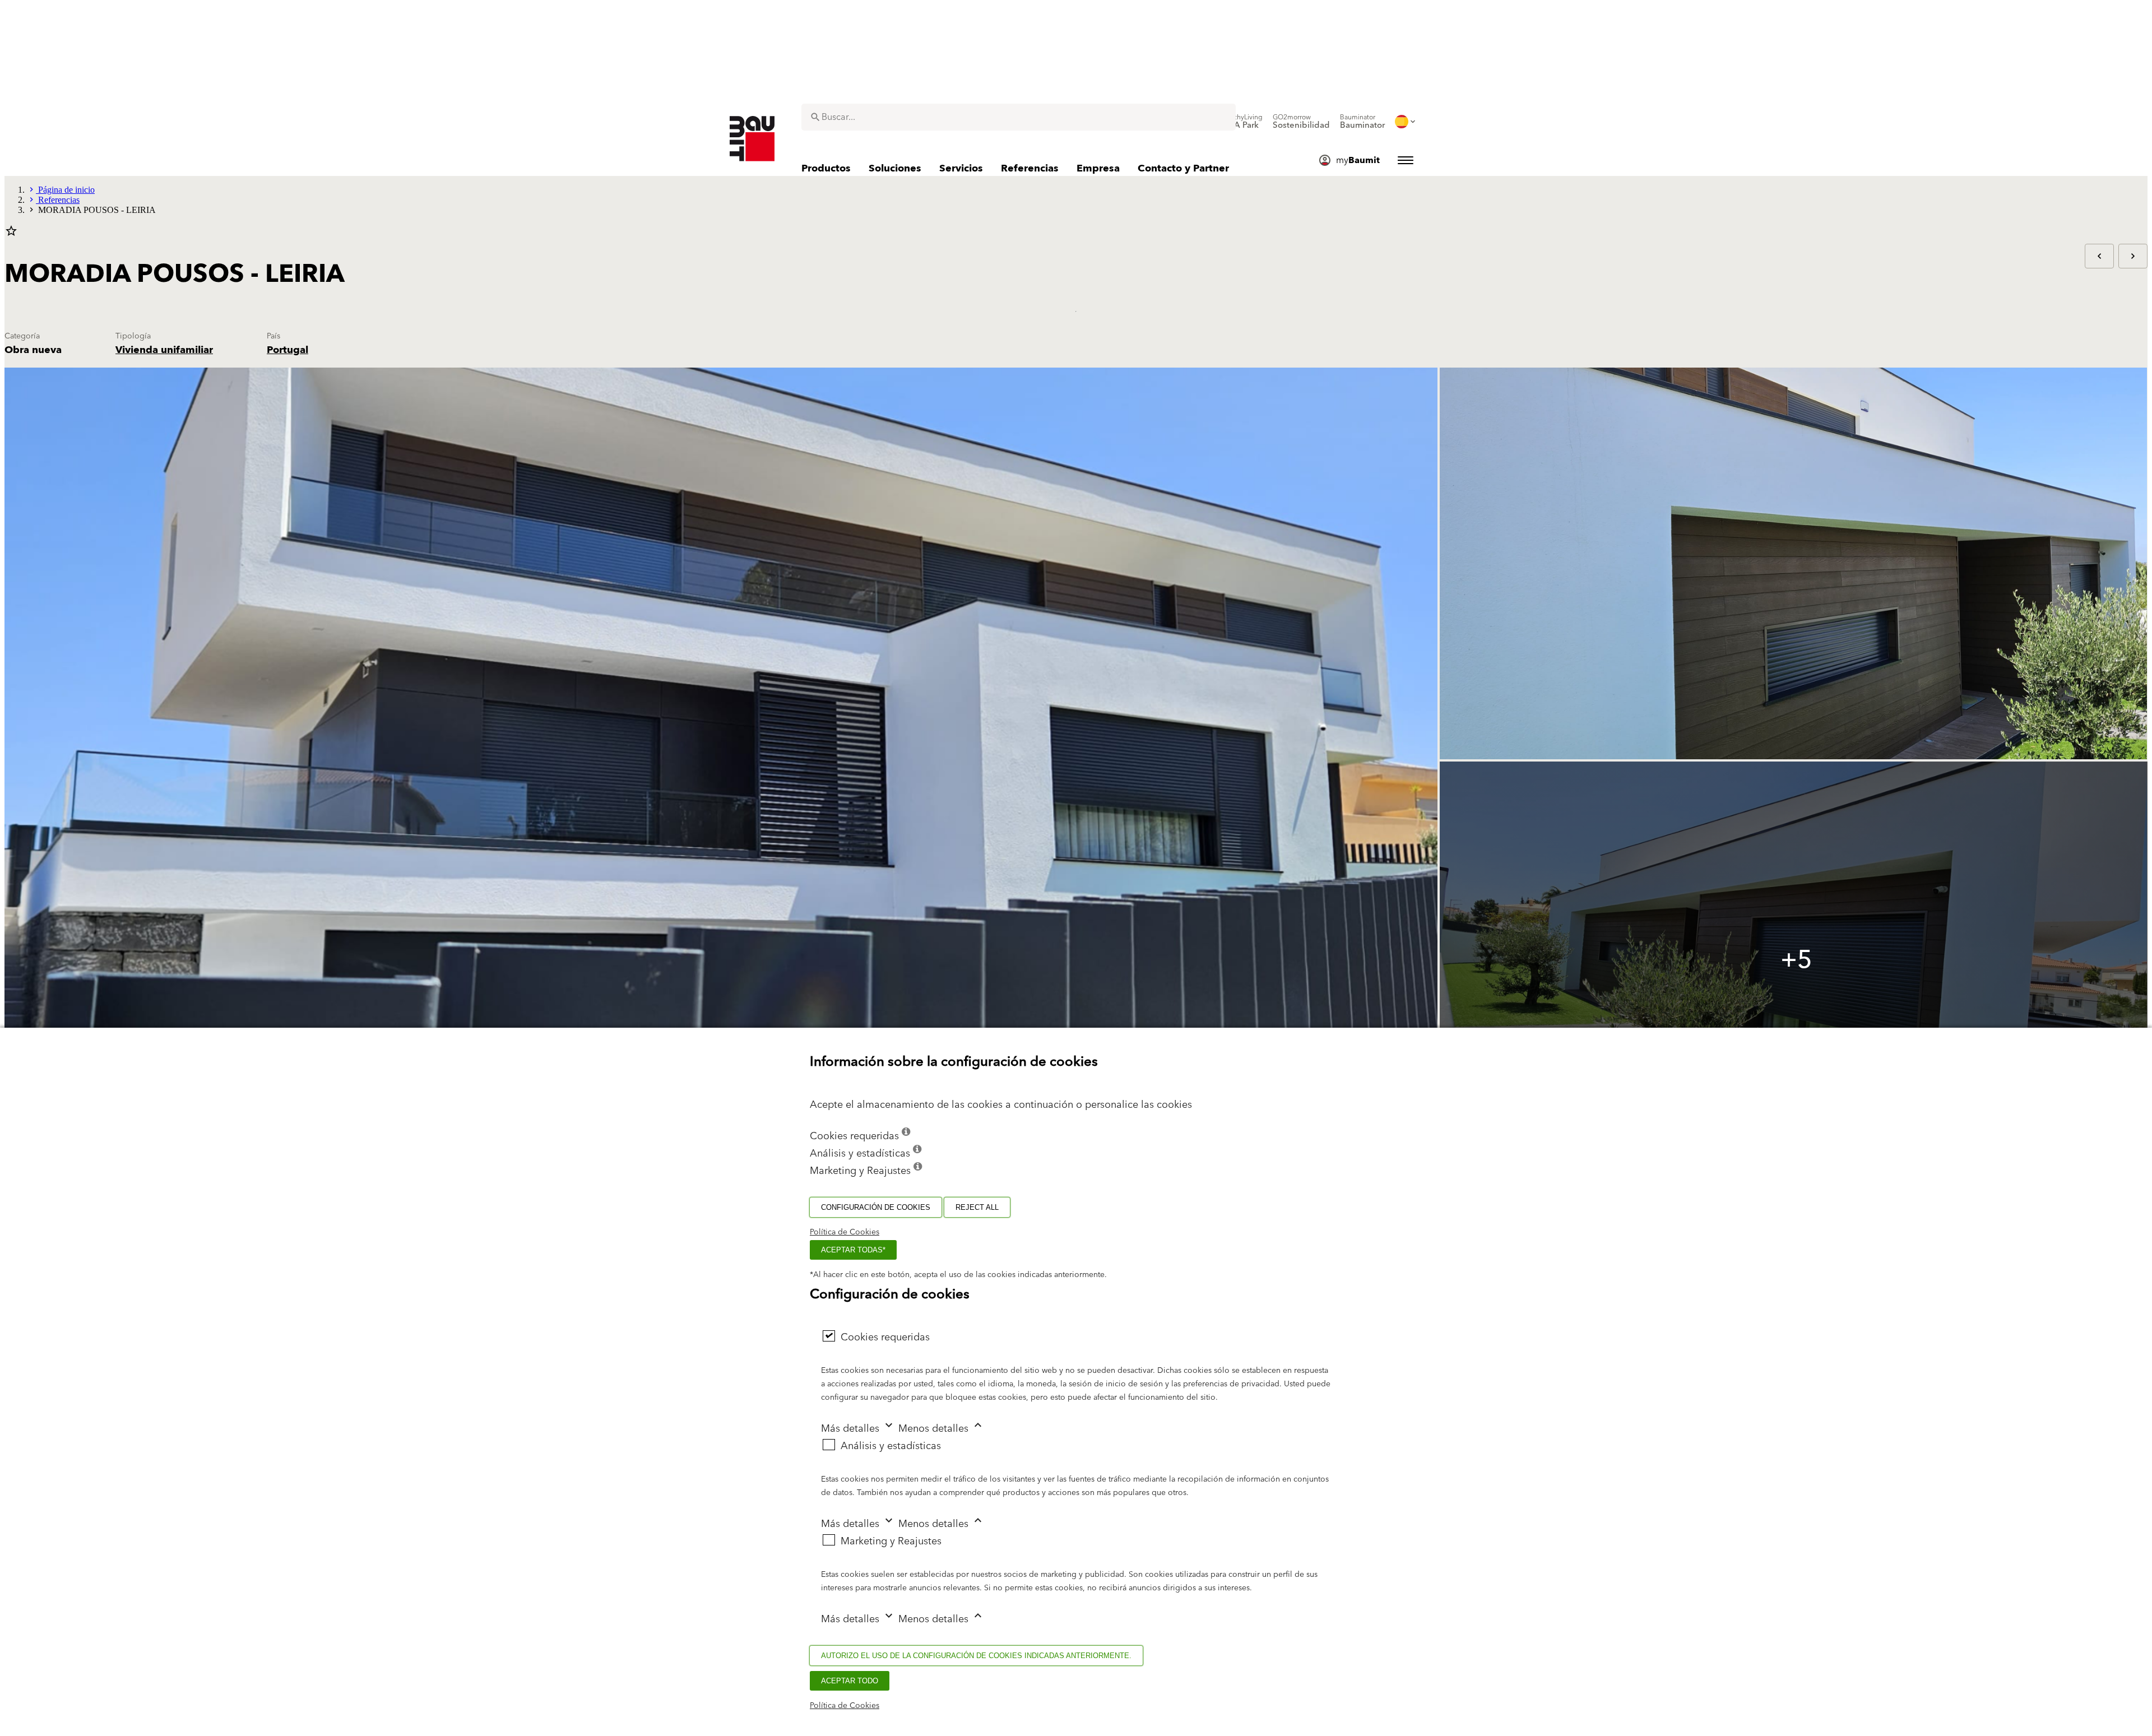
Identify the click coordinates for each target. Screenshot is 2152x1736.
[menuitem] (1242, 122)
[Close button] (15, 13)
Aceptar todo (850, 1681)
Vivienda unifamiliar (164, 350)
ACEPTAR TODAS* (853, 1250)
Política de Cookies (845, 1232)
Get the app (25, 87)
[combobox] (1019, 117)
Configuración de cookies (876, 1207)
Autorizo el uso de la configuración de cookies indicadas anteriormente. (976, 1656)
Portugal (287, 350)
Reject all (977, 1207)
